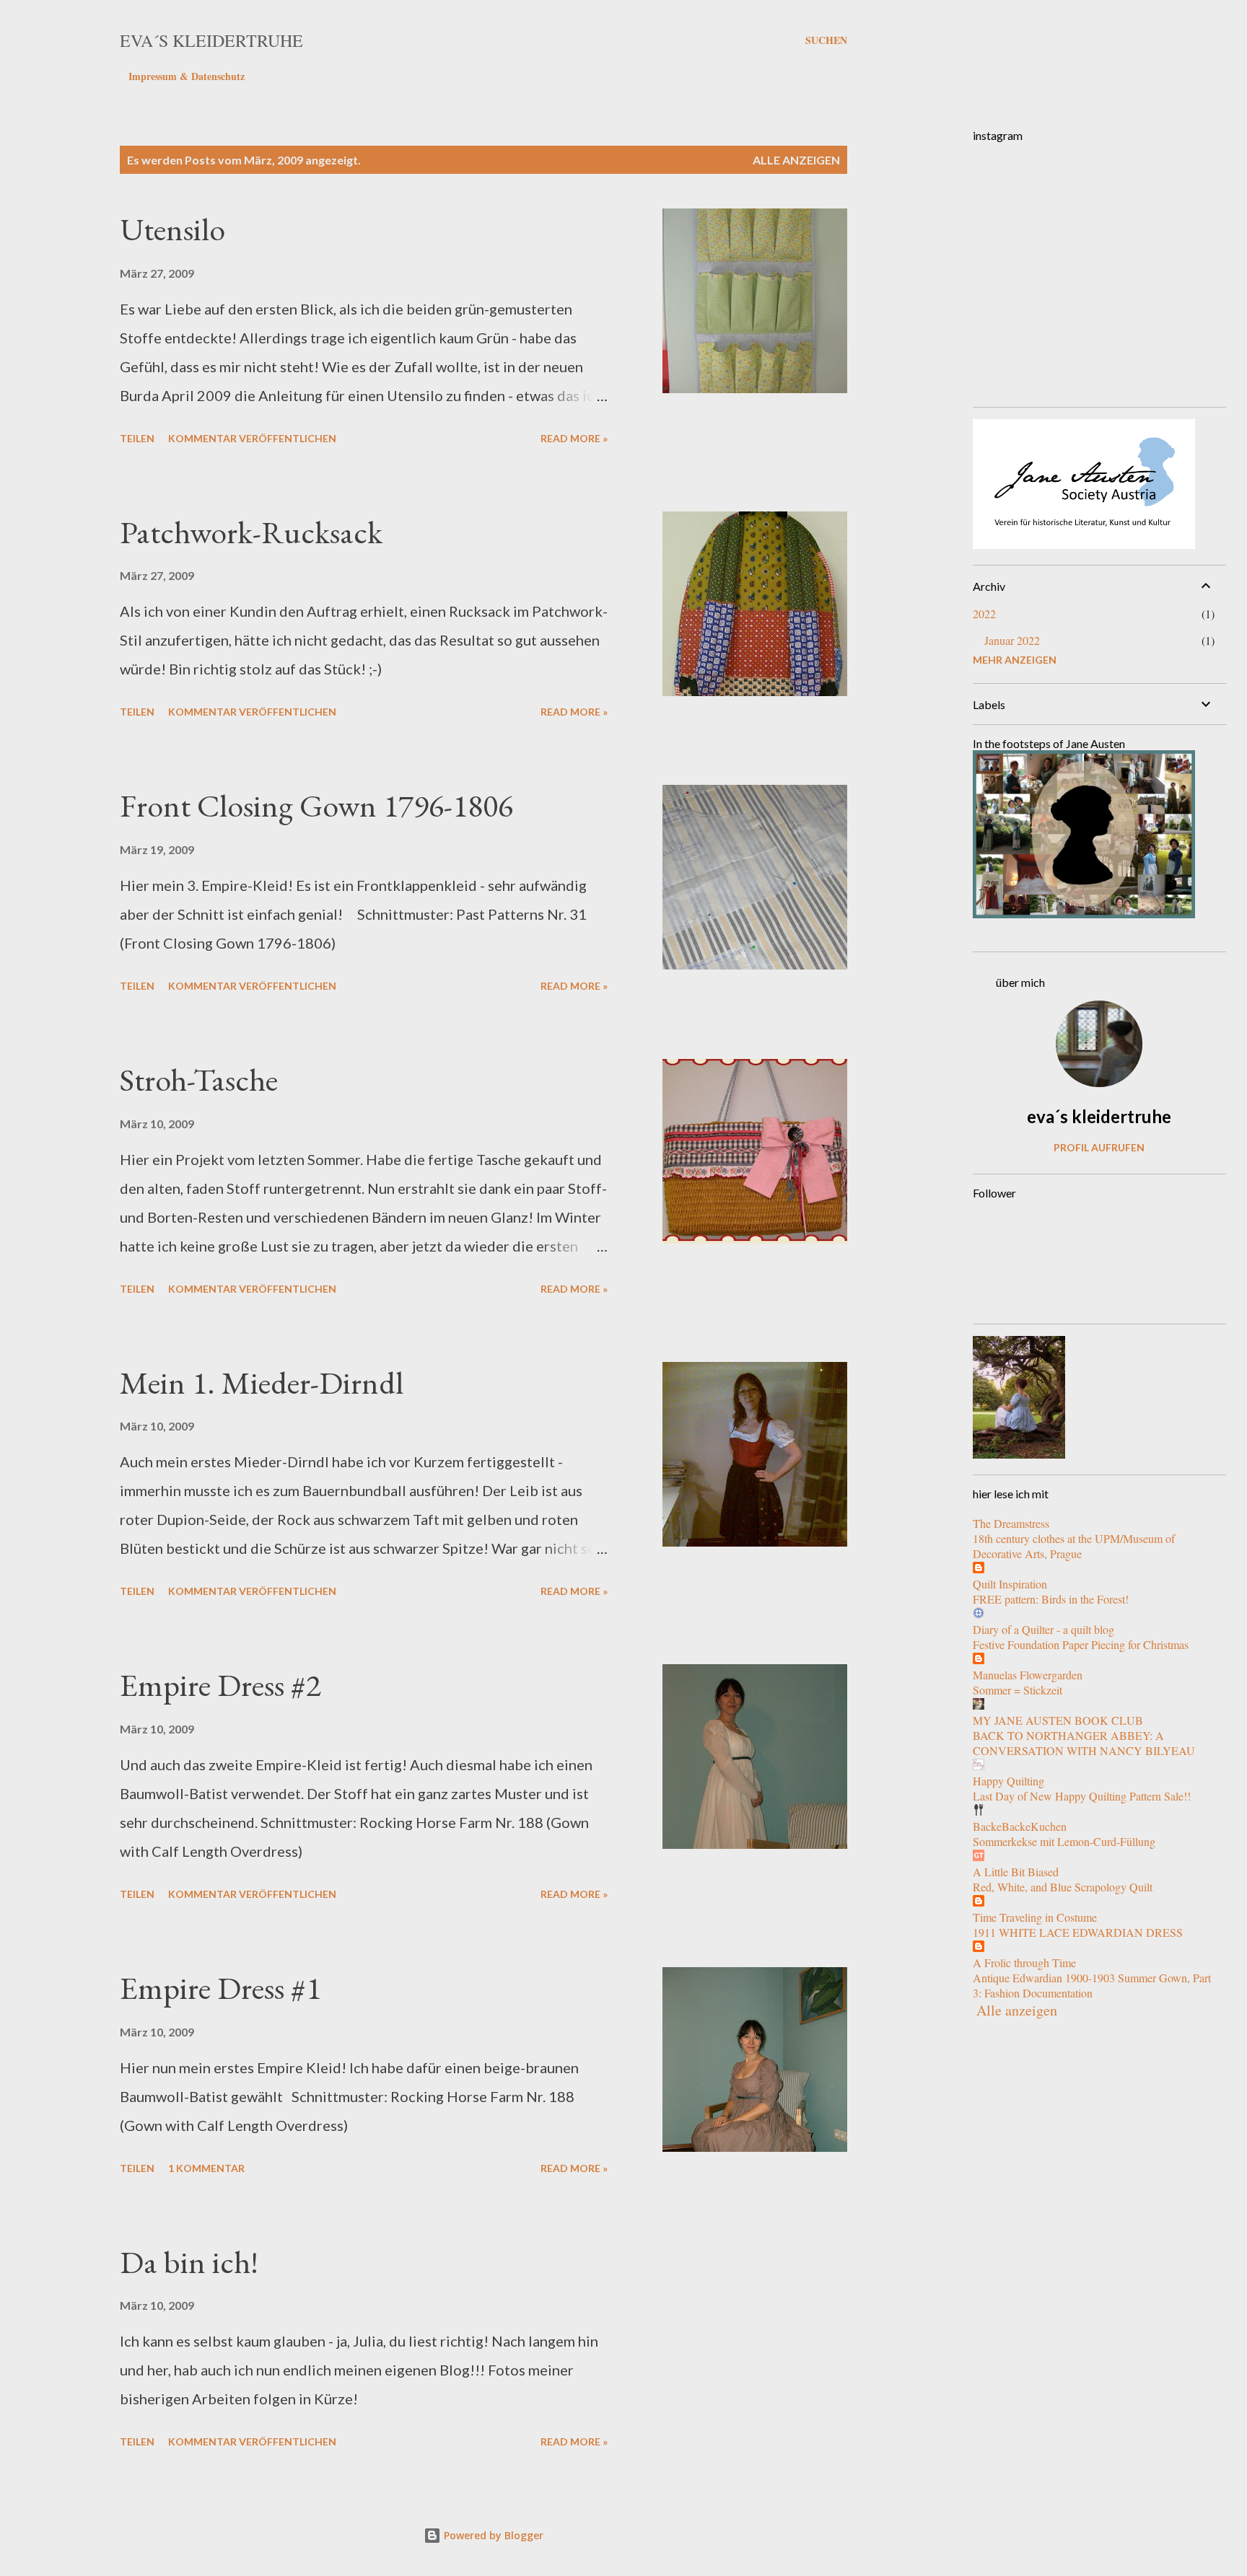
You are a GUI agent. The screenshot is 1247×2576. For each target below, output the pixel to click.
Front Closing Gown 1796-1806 (316, 805)
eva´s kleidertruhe (211, 40)
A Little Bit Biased (1016, 1872)
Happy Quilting (1008, 1781)
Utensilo (172, 229)
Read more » (574, 438)
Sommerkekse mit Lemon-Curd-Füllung (1064, 1841)
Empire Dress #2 (220, 1685)
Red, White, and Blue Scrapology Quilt (1063, 1887)
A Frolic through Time (1024, 1962)
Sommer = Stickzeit (1018, 1690)
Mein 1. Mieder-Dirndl (262, 1382)
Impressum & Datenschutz (187, 76)
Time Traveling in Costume (1035, 1917)
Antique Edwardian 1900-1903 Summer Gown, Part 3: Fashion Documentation (1092, 1985)
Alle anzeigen (796, 160)
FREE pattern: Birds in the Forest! (1051, 1599)
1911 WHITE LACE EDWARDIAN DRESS (1078, 1932)
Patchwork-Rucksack (251, 532)
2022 (984, 614)
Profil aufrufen (1099, 1147)
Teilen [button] (137, 438)
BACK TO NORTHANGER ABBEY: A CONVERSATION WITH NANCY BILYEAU (1084, 1743)
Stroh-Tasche (199, 1080)
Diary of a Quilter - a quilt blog (1043, 1629)
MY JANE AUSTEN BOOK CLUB (1058, 1720)
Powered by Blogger (492, 2535)
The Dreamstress (1011, 1523)
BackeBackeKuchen (1020, 1826)
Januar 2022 (1012, 640)
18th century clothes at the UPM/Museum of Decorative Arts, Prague (1074, 1546)
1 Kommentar (206, 2168)
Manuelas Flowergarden (1028, 1675)
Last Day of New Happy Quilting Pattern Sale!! (1082, 1796)
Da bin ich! (189, 2262)
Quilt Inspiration (1010, 1584)
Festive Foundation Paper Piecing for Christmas (1081, 1644)
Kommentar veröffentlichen (252, 438)
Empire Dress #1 (220, 1988)
